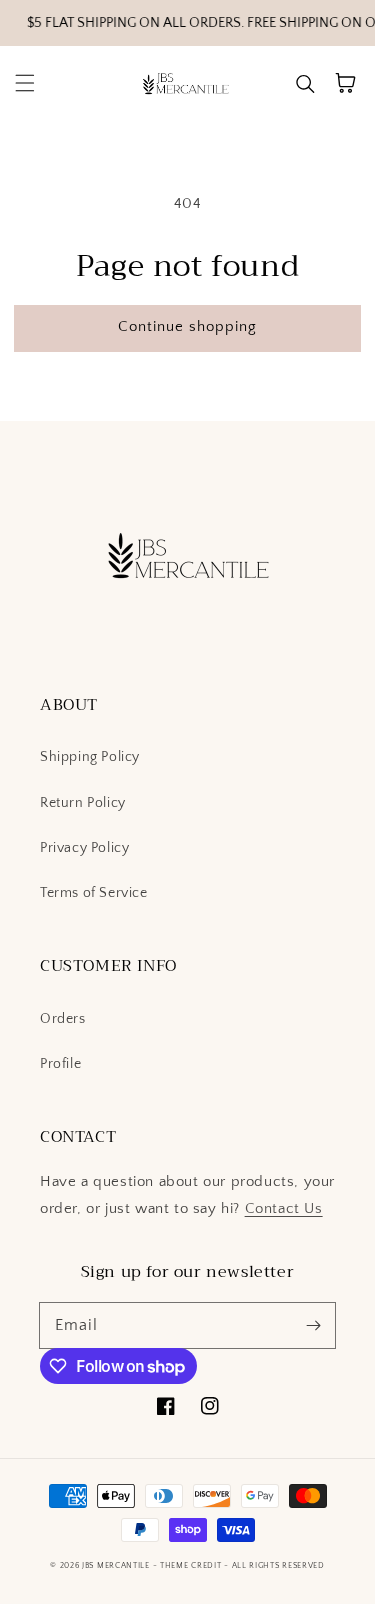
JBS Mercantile (116, 1565)
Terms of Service (94, 893)
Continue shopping (187, 326)
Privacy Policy (84, 848)
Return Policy (83, 803)
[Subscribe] (313, 1325)
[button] (25, 83)
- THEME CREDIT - (192, 1565)
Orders (63, 1019)
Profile (60, 1064)
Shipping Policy (90, 757)
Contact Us (284, 1208)
